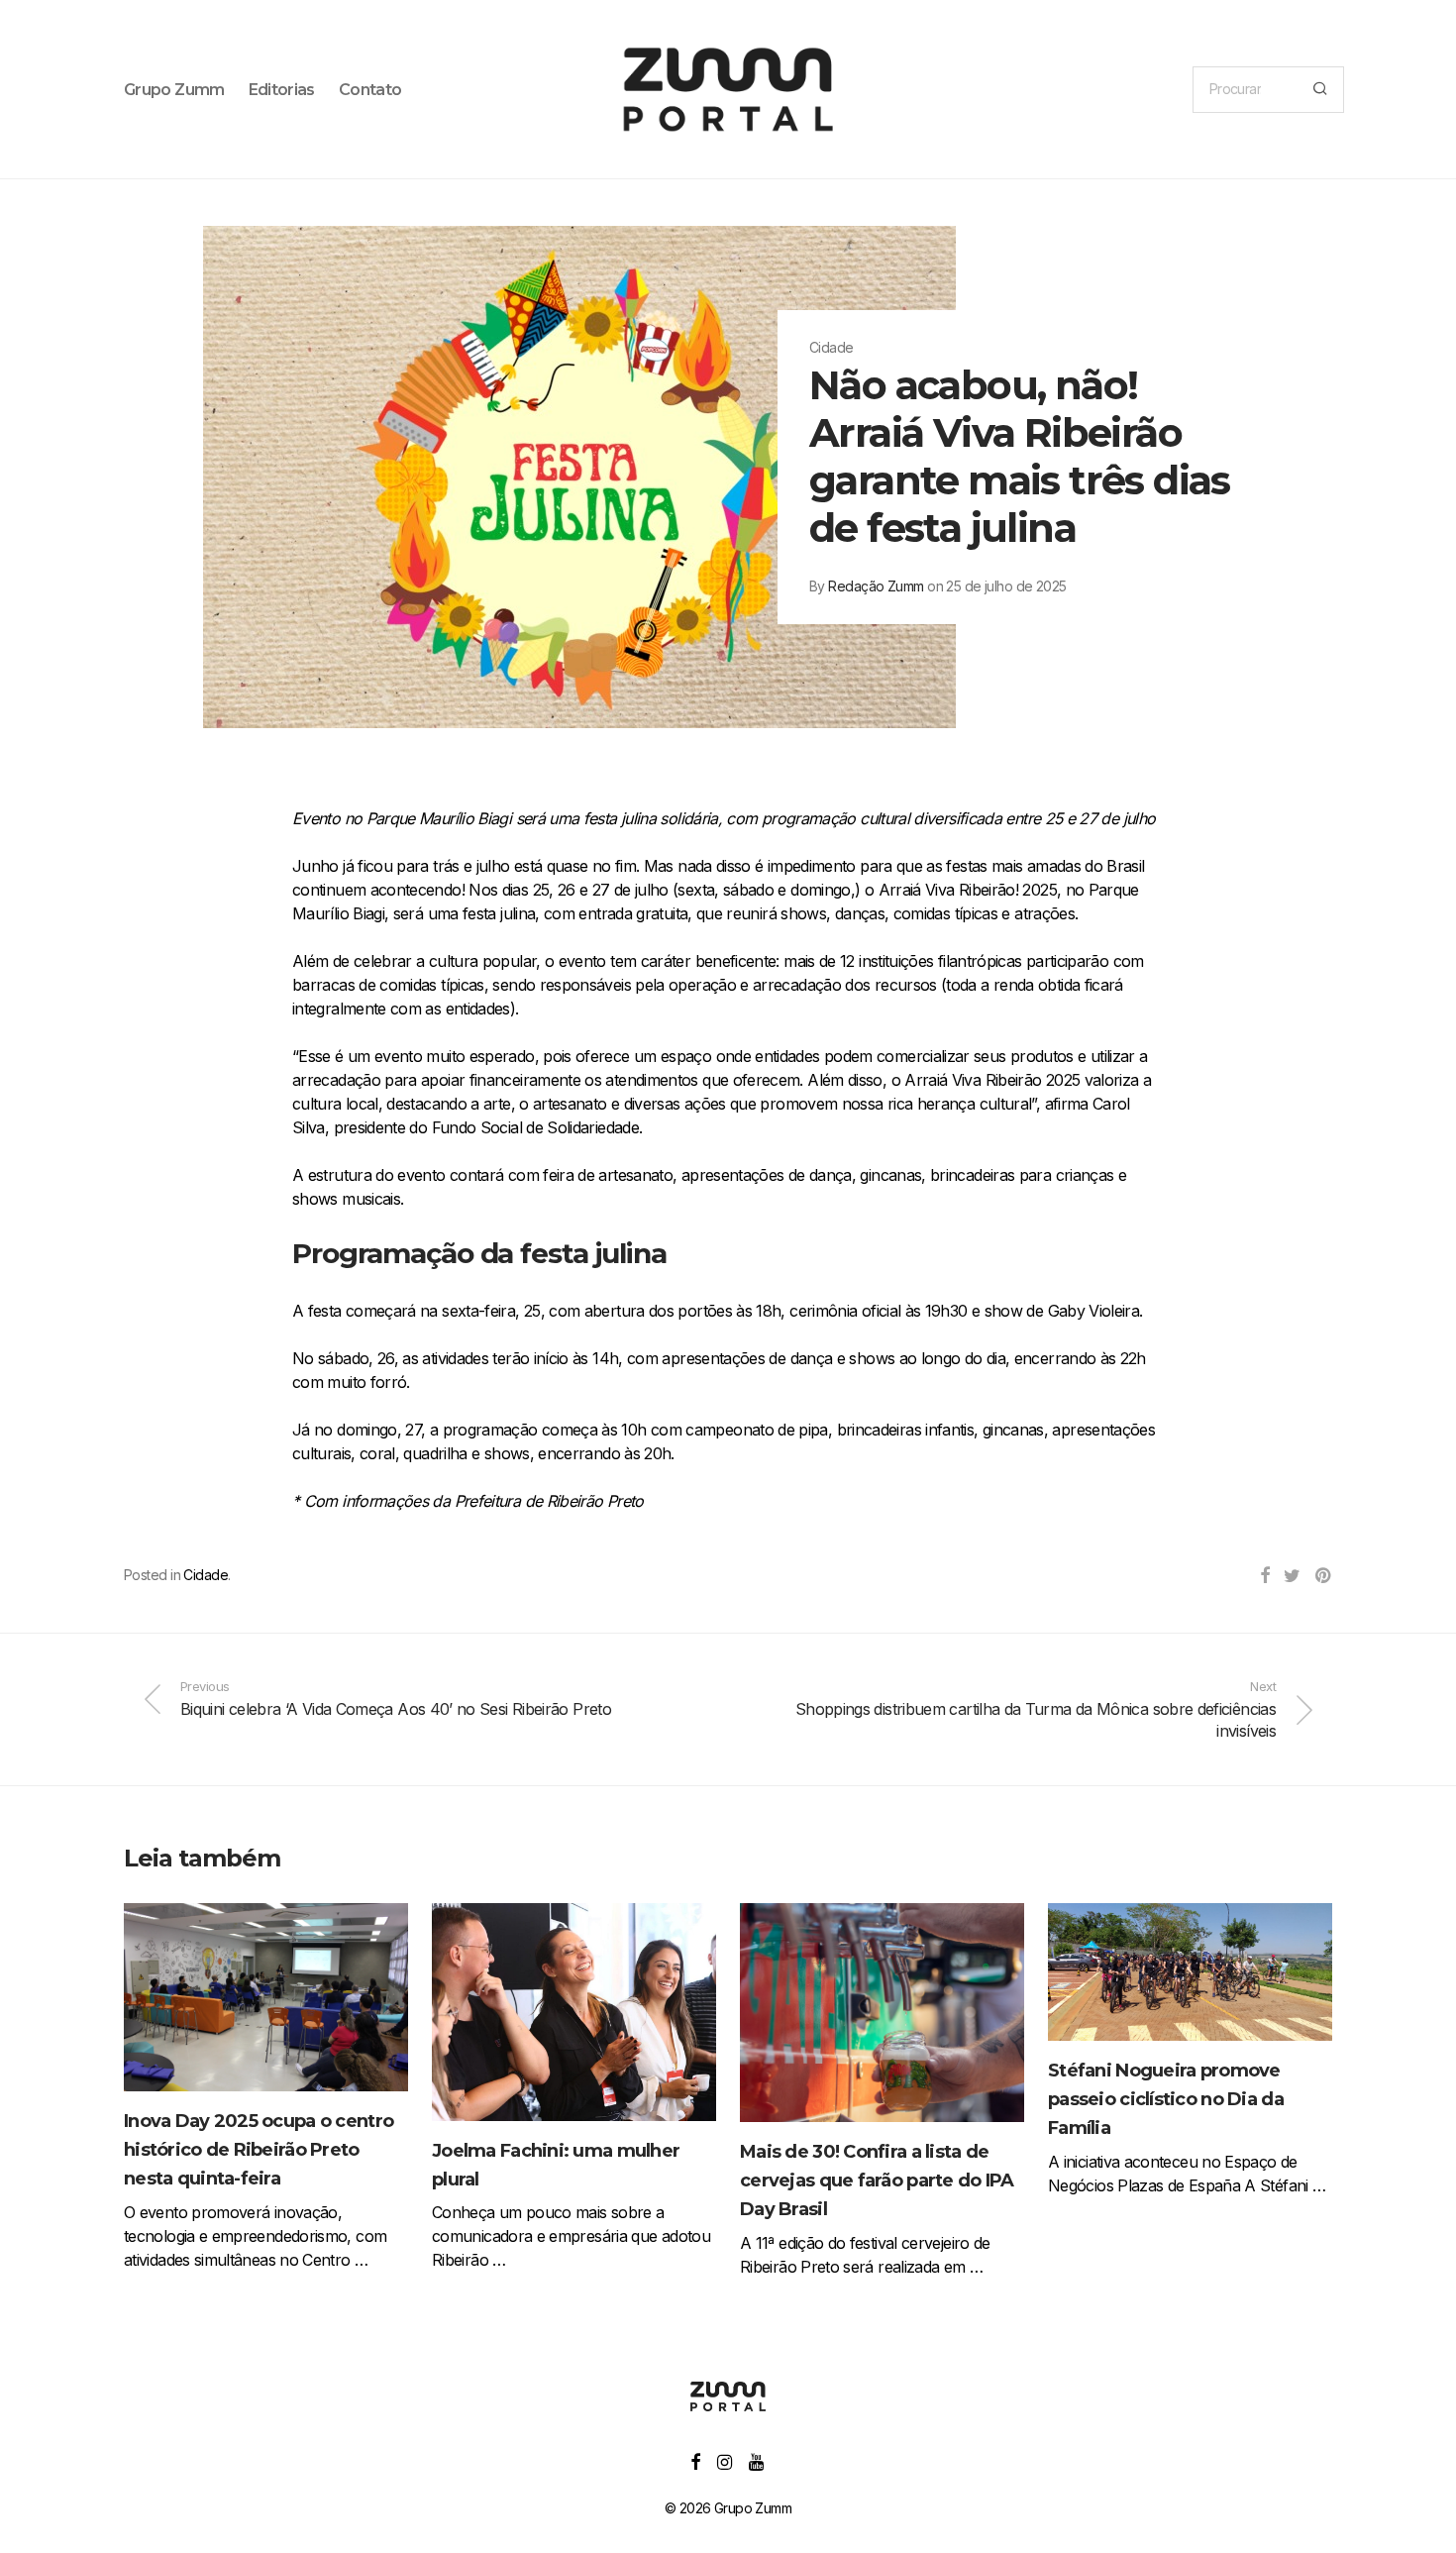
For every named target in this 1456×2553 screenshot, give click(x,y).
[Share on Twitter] (1292, 1576)
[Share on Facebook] (1264, 1576)
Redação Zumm (876, 586)
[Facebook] (695, 2460)
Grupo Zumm (174, 90)
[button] (1320, 90)
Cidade (206, 1575)
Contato (370, 90)
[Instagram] (724, 2460)
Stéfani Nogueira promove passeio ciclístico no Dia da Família (1166, 2099)
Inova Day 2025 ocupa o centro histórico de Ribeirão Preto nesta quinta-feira (259, 2150)
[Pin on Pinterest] (1324, 1576)
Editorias (282, 90)
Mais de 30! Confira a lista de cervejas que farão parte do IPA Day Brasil (877, 2181)
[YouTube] (757, 2460)
